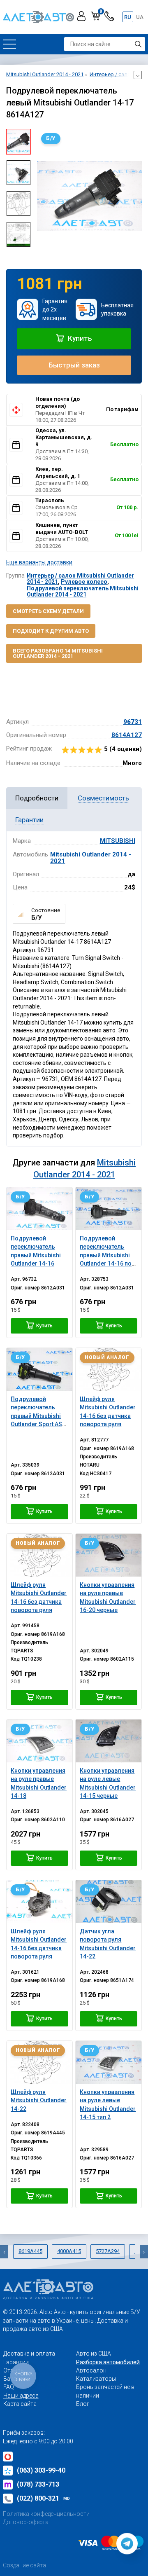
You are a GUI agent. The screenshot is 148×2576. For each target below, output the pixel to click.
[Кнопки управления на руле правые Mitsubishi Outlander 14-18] (39, 1741)
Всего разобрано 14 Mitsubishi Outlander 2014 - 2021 (58, 653)
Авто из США (94, 2354)
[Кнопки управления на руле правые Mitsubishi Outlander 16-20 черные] (109, 1555)
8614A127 (127, 735)
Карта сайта (20, 2404)
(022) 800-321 (43, 2498)
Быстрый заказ (74, 365)
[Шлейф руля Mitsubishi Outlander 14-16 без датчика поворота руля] (109, 1369)
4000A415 (69, 2251)
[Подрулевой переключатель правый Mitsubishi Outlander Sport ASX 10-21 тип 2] (39, 1369)
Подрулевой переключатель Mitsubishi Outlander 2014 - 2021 (83, 591)
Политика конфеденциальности (46, 2514)
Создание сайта (24, 2565)
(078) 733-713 (38, 2484)
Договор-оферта (26, 2522)
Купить (79, 338)
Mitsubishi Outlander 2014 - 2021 (91, 858)
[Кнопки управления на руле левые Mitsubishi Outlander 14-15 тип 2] (109, 2062)
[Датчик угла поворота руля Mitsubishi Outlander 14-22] (109, 1902)
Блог (83, 2404)
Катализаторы (96, 2379)
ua (140, 17)
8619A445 (30, 2251)
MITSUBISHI (118, 841)
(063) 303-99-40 (41, 2470)
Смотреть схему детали (48, 611)
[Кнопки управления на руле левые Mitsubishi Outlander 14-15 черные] (109, 1741)
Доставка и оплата (29, 2354)
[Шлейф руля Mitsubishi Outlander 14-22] (39, 2062)
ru (128, 17)
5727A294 (108, 2251)
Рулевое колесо (84, 582)
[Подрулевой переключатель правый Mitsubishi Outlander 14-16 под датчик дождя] (109, 1209)
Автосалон (91, 2370)
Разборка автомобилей (108, 2362)
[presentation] (43, 196)
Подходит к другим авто (51, 631)
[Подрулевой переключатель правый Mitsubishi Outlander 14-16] (39, 1209)
